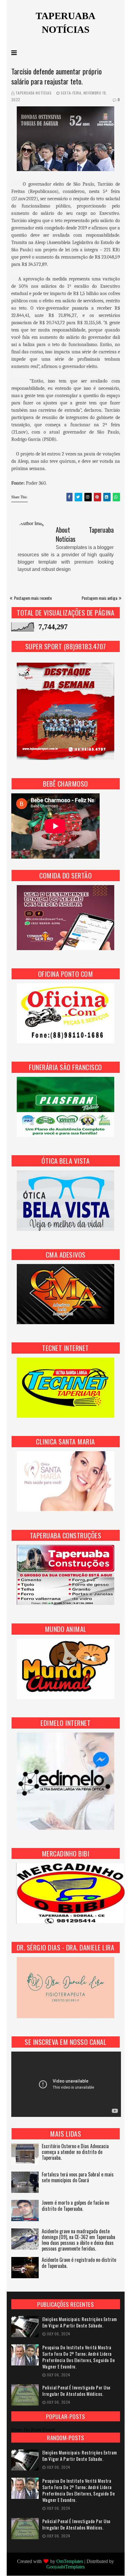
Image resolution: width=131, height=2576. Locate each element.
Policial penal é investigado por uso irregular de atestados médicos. (76, 2391)
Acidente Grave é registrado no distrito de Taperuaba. (79, 2263)
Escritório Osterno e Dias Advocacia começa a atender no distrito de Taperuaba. (75, 2152)
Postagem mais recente (33, 598)
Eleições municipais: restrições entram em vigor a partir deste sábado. (80, 2322)
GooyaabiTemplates (65, 2567)
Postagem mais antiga (99, 598)
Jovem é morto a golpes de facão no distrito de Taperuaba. (75, 2206)
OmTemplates (70, 2561)
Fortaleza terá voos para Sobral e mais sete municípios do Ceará (78, 2178)
